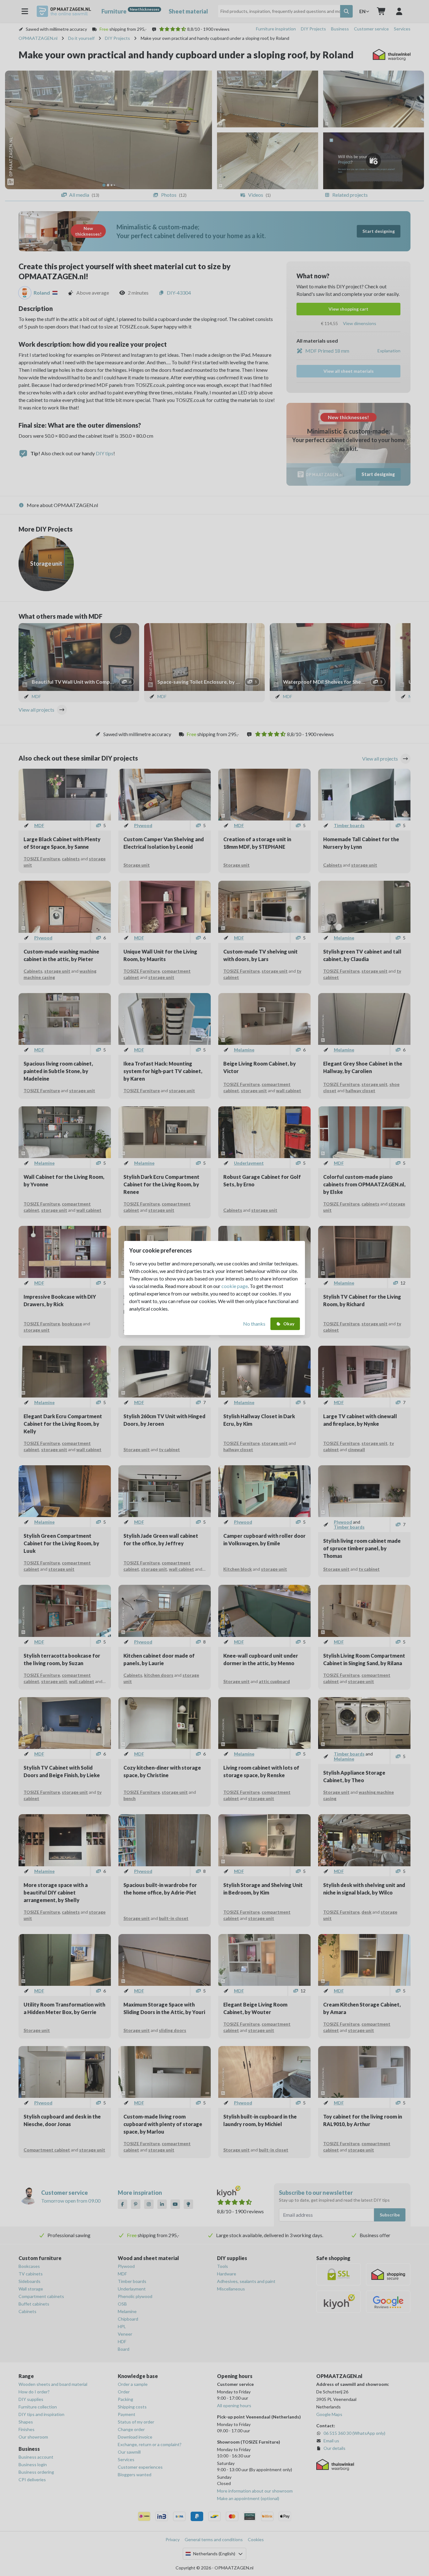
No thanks (254, 1324)
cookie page (235, 1286)
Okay (289, 1324)
